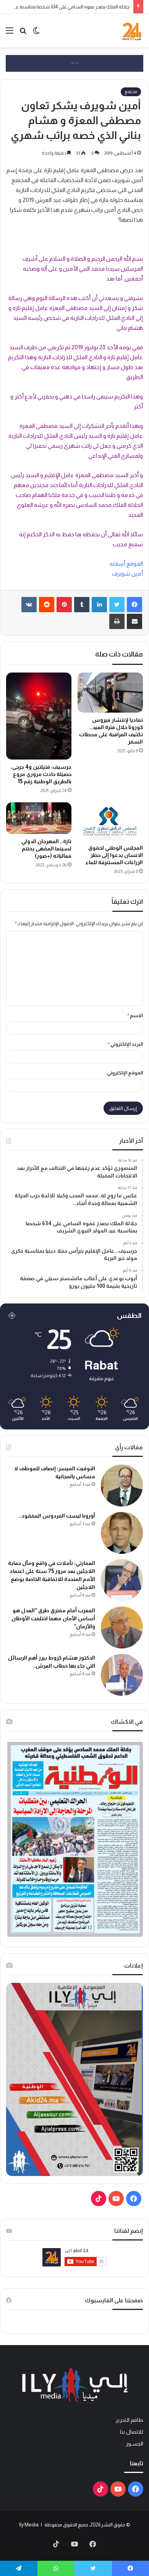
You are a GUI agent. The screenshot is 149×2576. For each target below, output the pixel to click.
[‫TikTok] (99, 2199)
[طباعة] (117, 621)
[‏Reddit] (47, 605)
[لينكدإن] (99, 605)
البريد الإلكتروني (125, 1044)
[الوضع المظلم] (36, 33)
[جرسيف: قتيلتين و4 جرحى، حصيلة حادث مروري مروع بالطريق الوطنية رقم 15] (39, 716)
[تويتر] (117, 605)
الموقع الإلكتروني (125, 1073)
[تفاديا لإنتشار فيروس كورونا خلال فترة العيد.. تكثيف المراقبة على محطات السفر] (110, 693)
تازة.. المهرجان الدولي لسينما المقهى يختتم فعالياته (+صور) (46, 848)
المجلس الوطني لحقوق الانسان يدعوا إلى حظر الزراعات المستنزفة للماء (114, 855)
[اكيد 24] (132, 31)
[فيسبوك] (134, 605)
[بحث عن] (23, 33)
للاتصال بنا (132, 2432)
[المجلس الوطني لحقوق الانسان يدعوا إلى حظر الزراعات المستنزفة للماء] (110, 821)
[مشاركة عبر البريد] (134, 621)
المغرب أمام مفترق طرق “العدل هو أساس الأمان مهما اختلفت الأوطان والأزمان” (53, 1618)
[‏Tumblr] (82, 605)
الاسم (135, 1015)
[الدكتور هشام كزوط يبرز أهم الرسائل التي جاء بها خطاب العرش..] (122, 1675)
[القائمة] (10, 33)
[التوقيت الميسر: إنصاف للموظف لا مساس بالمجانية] (122, 1486)
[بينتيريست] (64, 605)
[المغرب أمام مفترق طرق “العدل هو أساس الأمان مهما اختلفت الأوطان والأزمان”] (122, 1628)
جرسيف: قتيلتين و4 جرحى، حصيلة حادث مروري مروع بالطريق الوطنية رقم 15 (41, 774)
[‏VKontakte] (29, 605)
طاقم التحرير (129, 2420)
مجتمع (131, 92)
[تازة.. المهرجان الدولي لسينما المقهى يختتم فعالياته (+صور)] (39, 818)
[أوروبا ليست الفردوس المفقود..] (122, 1533)
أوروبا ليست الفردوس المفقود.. (57, 1516)
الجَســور (134, 2444)
